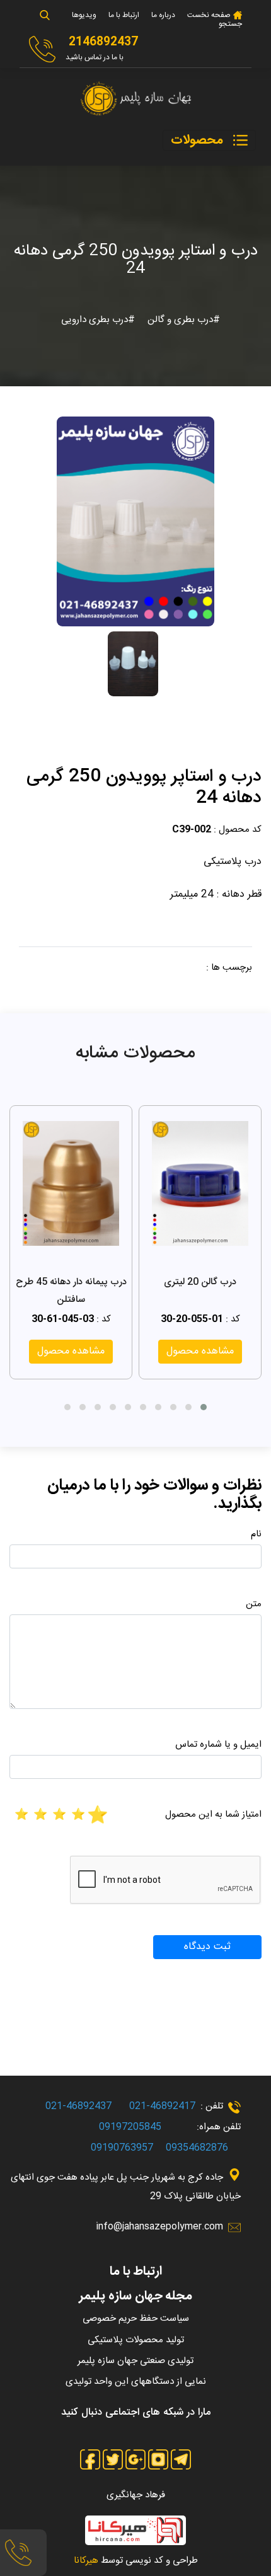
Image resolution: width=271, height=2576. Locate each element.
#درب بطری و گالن (182, 320)
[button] (204, 1407)
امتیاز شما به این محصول (213, 1814)
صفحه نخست (208, 15)
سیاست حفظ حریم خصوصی (136, 2319)
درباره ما (163, 15)
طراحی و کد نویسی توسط (136, 2561)
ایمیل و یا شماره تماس (218, 1745)
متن (254, 1604)
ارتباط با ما (124, 15)
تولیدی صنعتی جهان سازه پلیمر (135, 2361)
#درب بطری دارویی (98, 320)
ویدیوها (84, 15)
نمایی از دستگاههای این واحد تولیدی (136, 2382)
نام (256, 1534)
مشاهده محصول (200, 1351)
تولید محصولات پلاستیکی (136, 2340)
